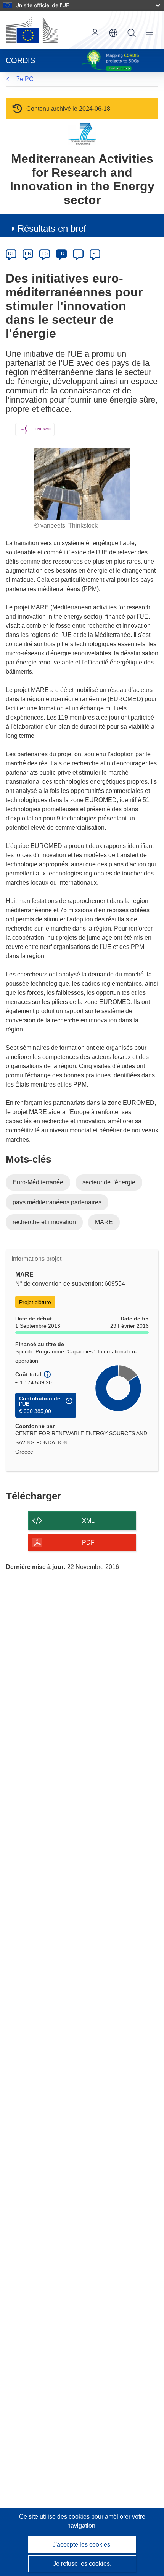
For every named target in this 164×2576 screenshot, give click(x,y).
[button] (113, 33)
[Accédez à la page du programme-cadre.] (82, 134)
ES (45, 253)
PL (95, 253)
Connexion (95, 33)
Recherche (132, 33)
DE (11, 253)
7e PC (25, 79)
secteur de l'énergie (109, 1182)
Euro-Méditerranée (38, 1182)
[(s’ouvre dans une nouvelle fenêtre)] (32, 30)
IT (78, 253)
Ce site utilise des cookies (55, 2517)
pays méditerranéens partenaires (57, 1202)
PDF (88, 1542)
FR (61, 253)
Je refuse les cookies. (82, 2564)
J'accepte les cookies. (82, 2544)
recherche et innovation (44, 1222)
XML (88, 1521)
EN (28, 253)
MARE (104, 1222)
